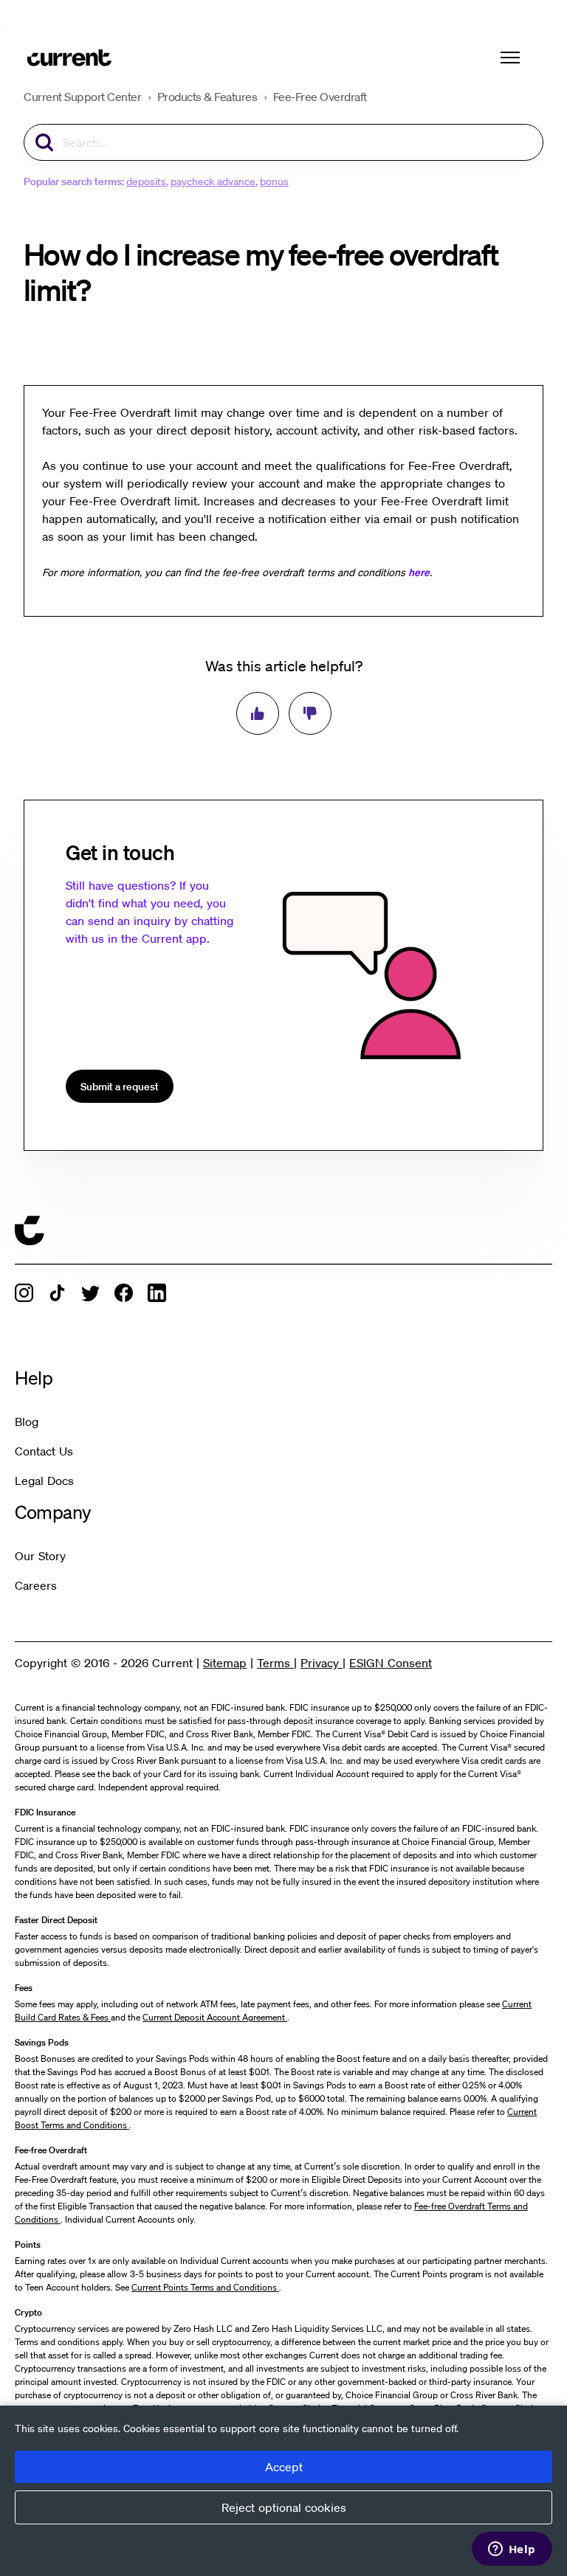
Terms (275, 1663)
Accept (284, 2467)
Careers (36, 1585)
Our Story (40, 1556)
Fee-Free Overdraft (320, 97)
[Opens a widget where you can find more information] (512, 2550)
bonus (274, 181)
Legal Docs (44, 1481)
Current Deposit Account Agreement (215, 2017)
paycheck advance (213, 181)
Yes (258, 713)
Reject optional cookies (284, 2507)
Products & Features (207, 97)
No (310, 713)
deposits (146, 181)
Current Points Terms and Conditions (205, 2287)
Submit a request (120, 1086)
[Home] (69, 58)
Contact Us (44, 1451)
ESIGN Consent (391, 1663)
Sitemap (225, 1663)
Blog (27, 1422)
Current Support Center (82, 97)
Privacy (322, 1663)
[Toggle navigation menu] (510, 58)
